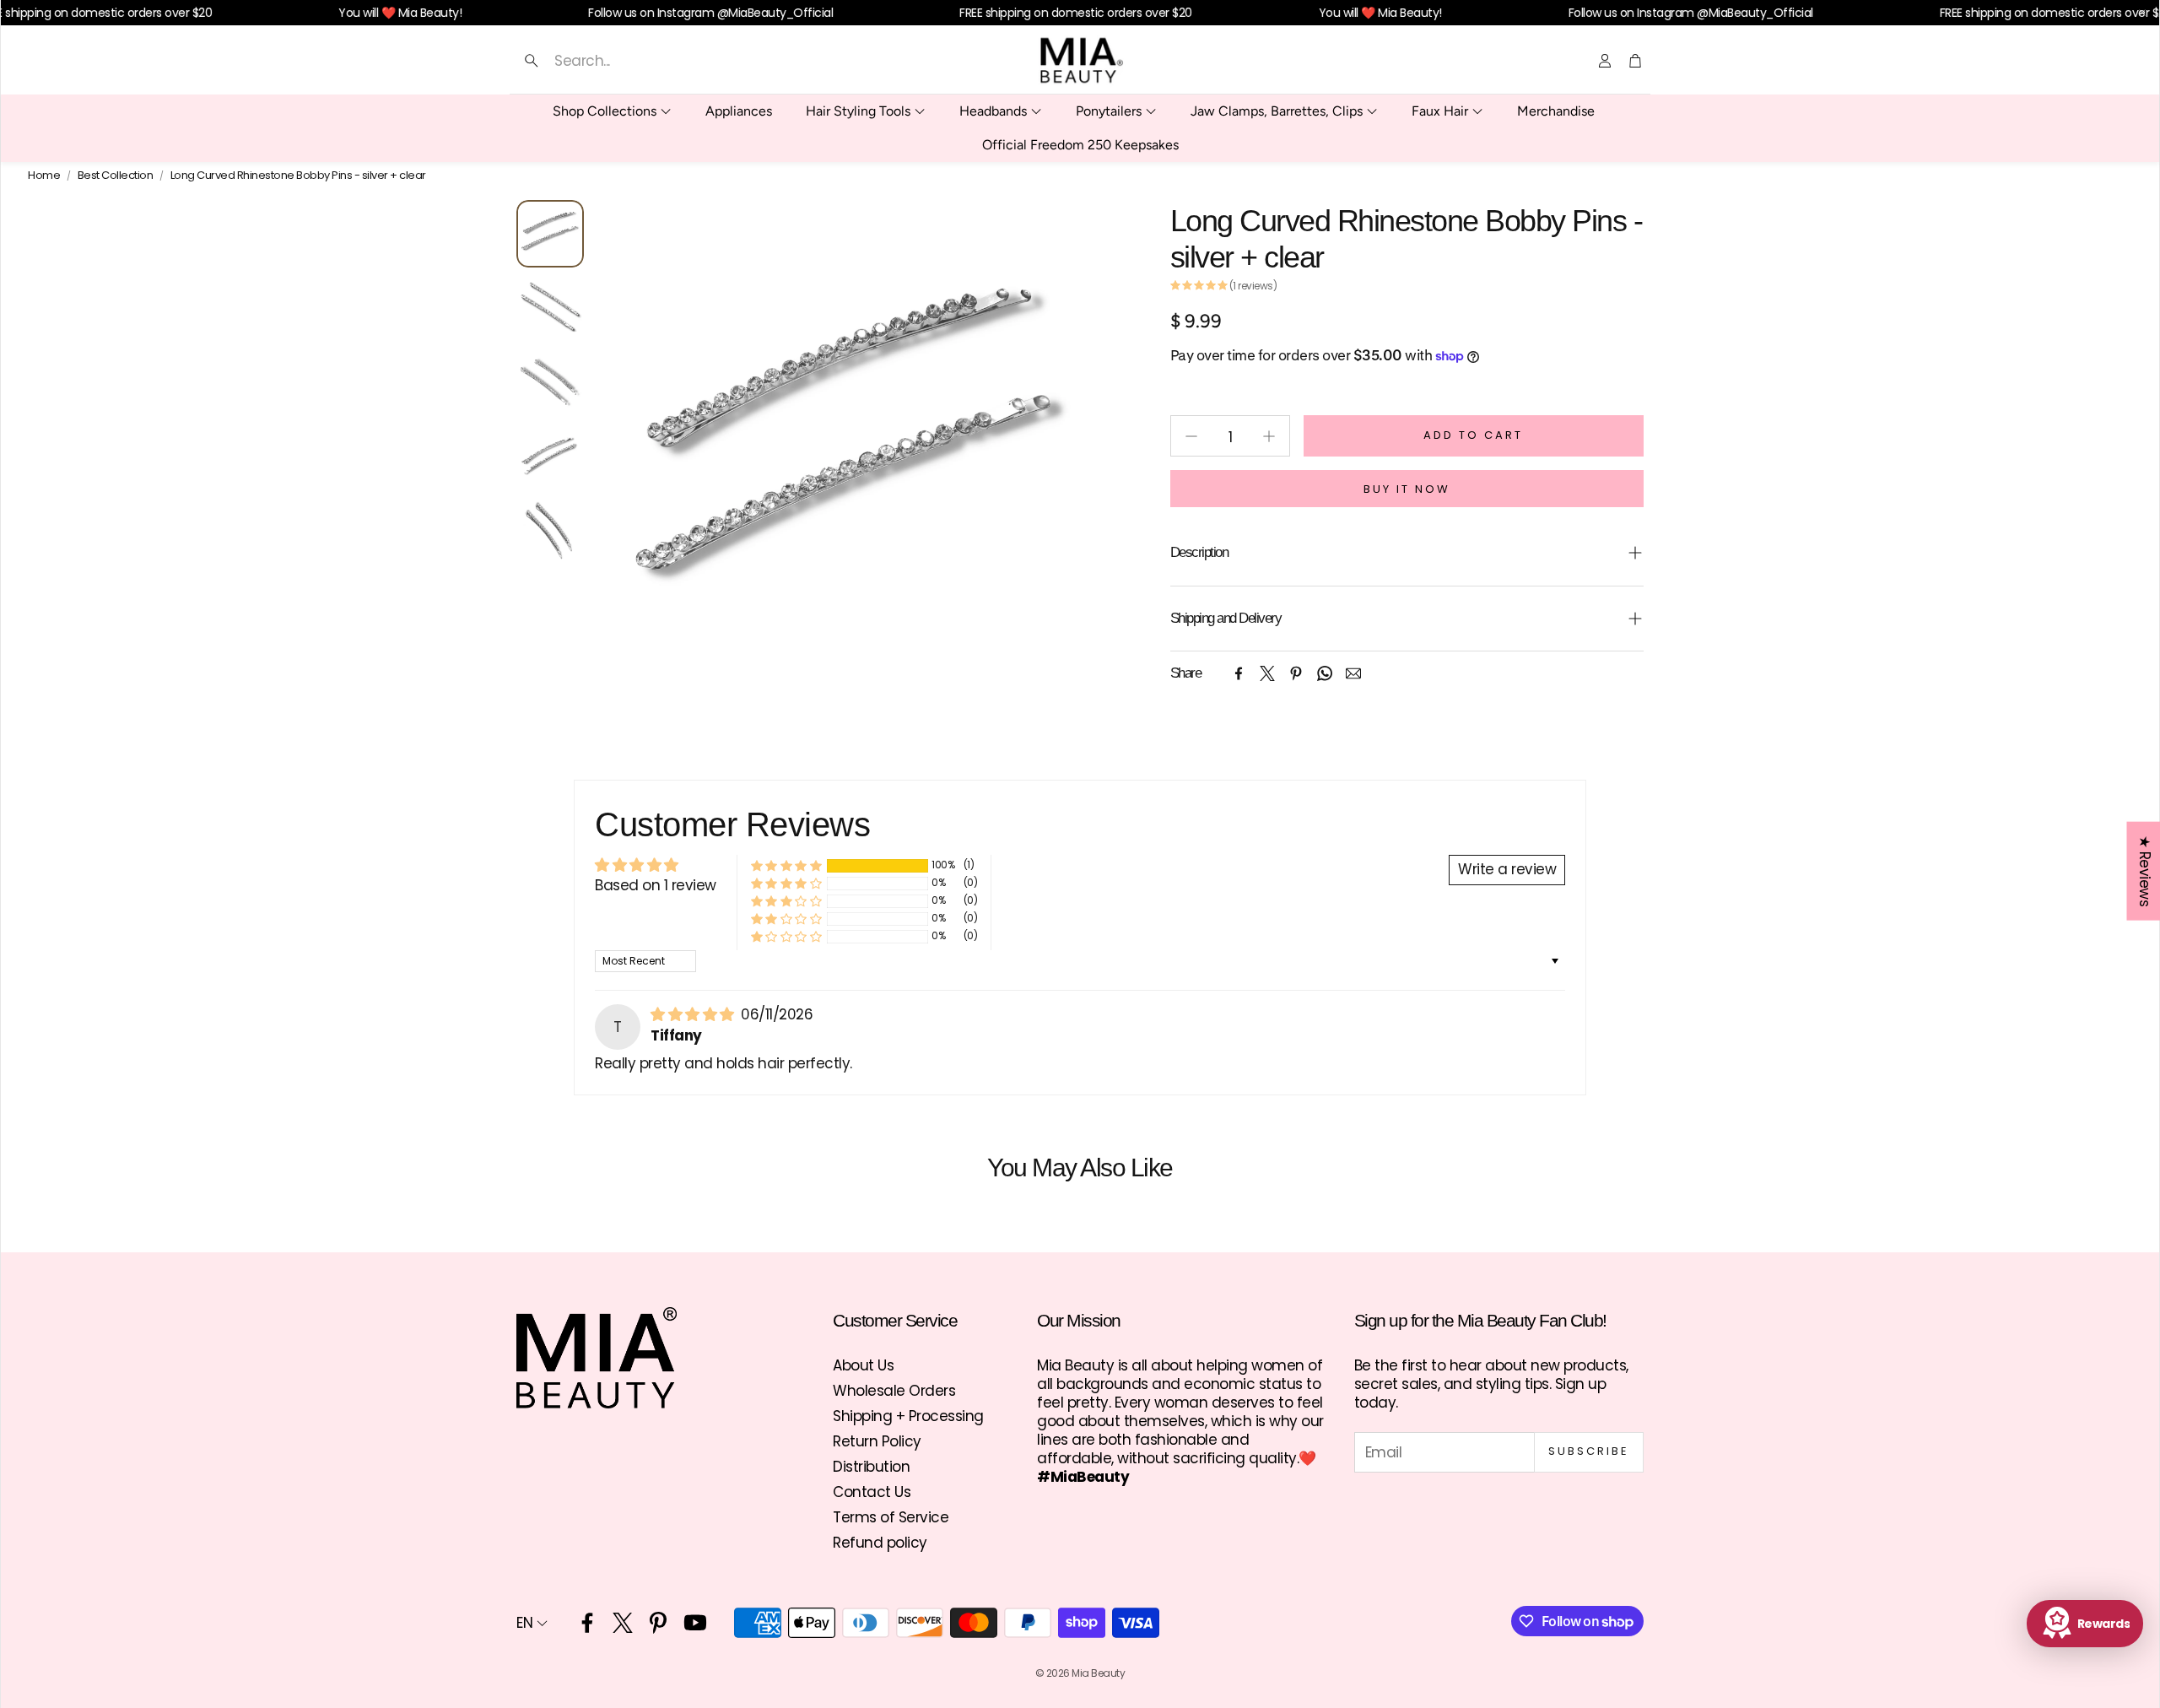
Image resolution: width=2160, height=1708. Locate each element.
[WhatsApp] (1325, 673)
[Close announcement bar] (2142, 13)
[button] (681, 61)
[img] (694, 1014)
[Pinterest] (1296, 673)
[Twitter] (1267, 673)
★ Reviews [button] (2144, 871)
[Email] (1353, 673)
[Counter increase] (1269, 436)
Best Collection (116, 176)
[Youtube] (695, 1623)
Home (44, 176)
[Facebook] (1239, 673)
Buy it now (1407, 489)
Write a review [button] (1507, 869)
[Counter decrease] (1191, 436)
